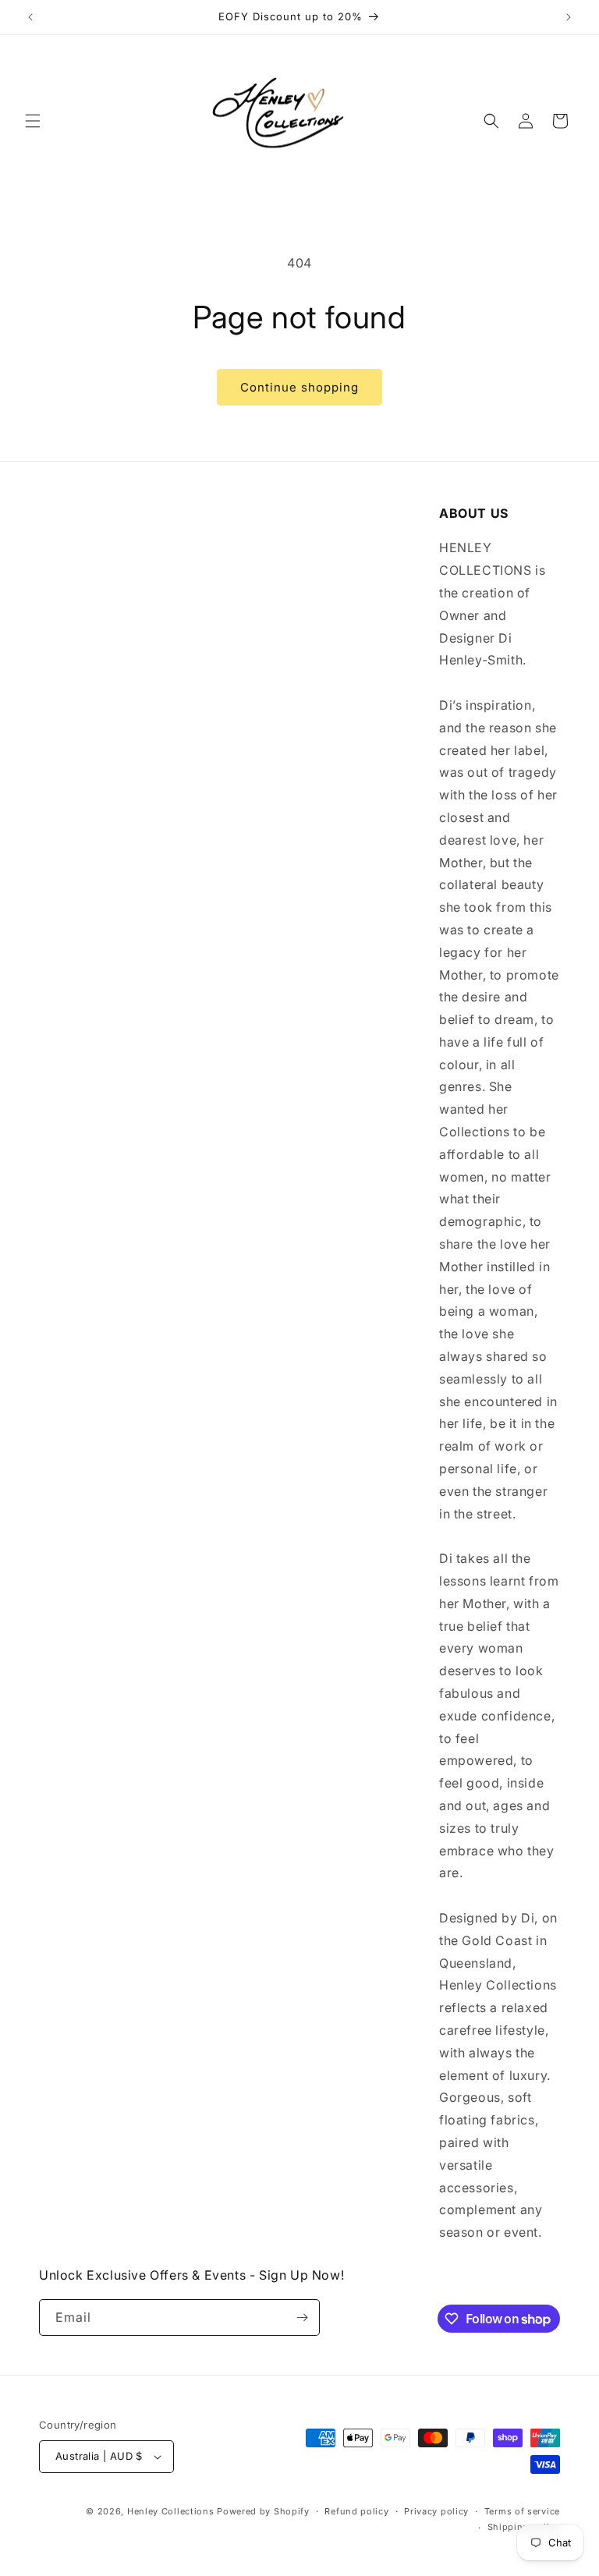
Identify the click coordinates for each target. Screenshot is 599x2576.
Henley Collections (171, 2511)
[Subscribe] (302, 2317)
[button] (33, 121)
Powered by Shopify (263, 2511)
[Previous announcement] (30, 17)
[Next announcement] (569, 17)
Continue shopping (299, 387)
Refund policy (356, 2511)
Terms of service (522, 2511)
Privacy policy (436, 2511)
